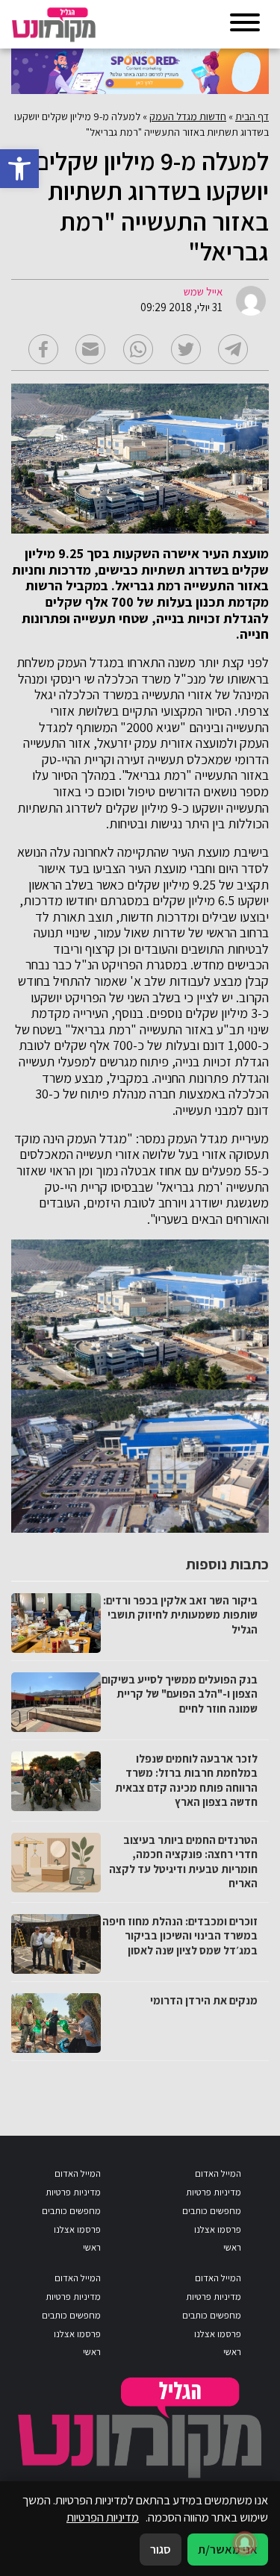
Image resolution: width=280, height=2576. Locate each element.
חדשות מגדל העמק (188, 116)
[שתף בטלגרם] (233, 349)
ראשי (232, 2247)
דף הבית (252, 116)
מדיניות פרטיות (214, 2192)
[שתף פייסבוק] (43, 349)
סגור (161, 2549)
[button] (19, 169)
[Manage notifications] (245, 2543)
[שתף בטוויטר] (186, 349)
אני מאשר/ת (228, 2549)
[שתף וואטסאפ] (138, 349)
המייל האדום (218, 2173)
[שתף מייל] (90, 349)
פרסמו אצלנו (218, 2229)
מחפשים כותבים (212, 2211)
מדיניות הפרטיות (103, 2517)
